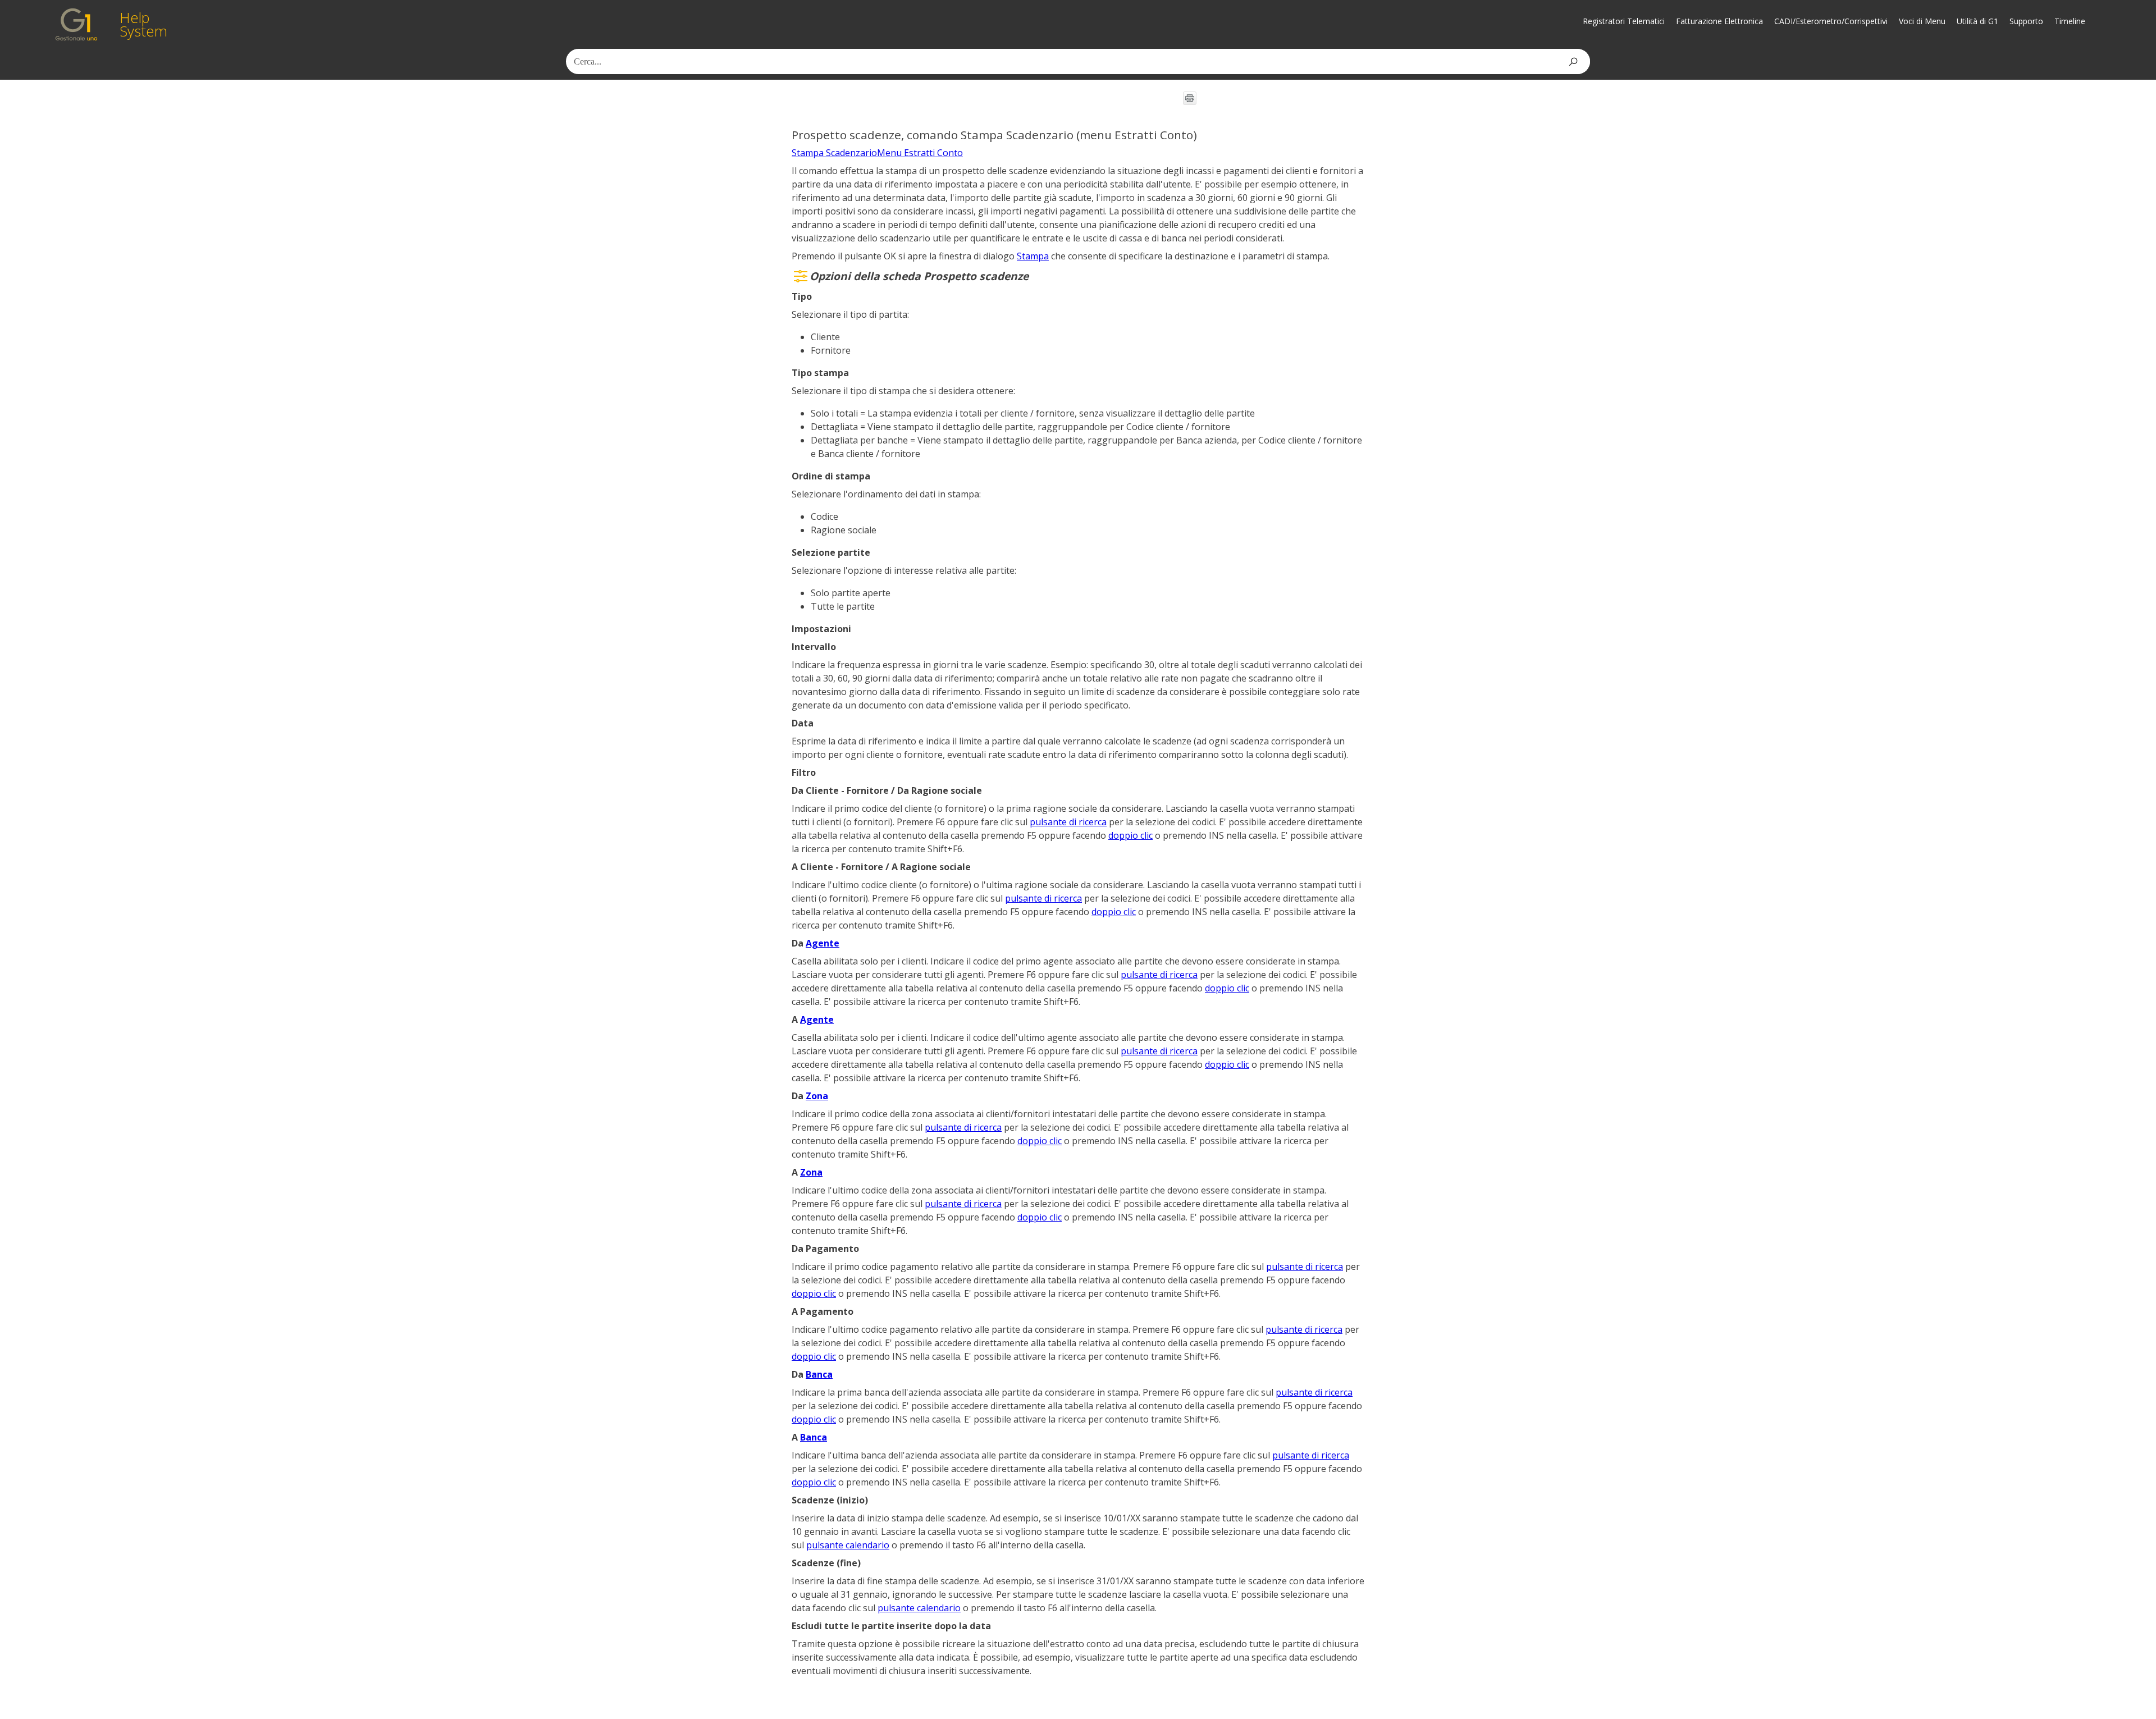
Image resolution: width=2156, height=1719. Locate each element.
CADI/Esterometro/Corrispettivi (1831, 21)
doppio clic (1130, 835)
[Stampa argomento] (1190, 98)
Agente (823, 943)
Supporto (2026, 21)
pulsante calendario (848, 1545)
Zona (817, 1096)
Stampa (1033, 256)
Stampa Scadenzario (834, 153)
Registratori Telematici (1624, 21)
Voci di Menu (1922, 21)
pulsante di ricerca (1068, 822)
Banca (819, 1374)
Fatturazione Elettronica (1719, 21)
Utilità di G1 (1977, 21)
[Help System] (76, 24)
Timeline (2070, 21)
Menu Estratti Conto (920, 153)
